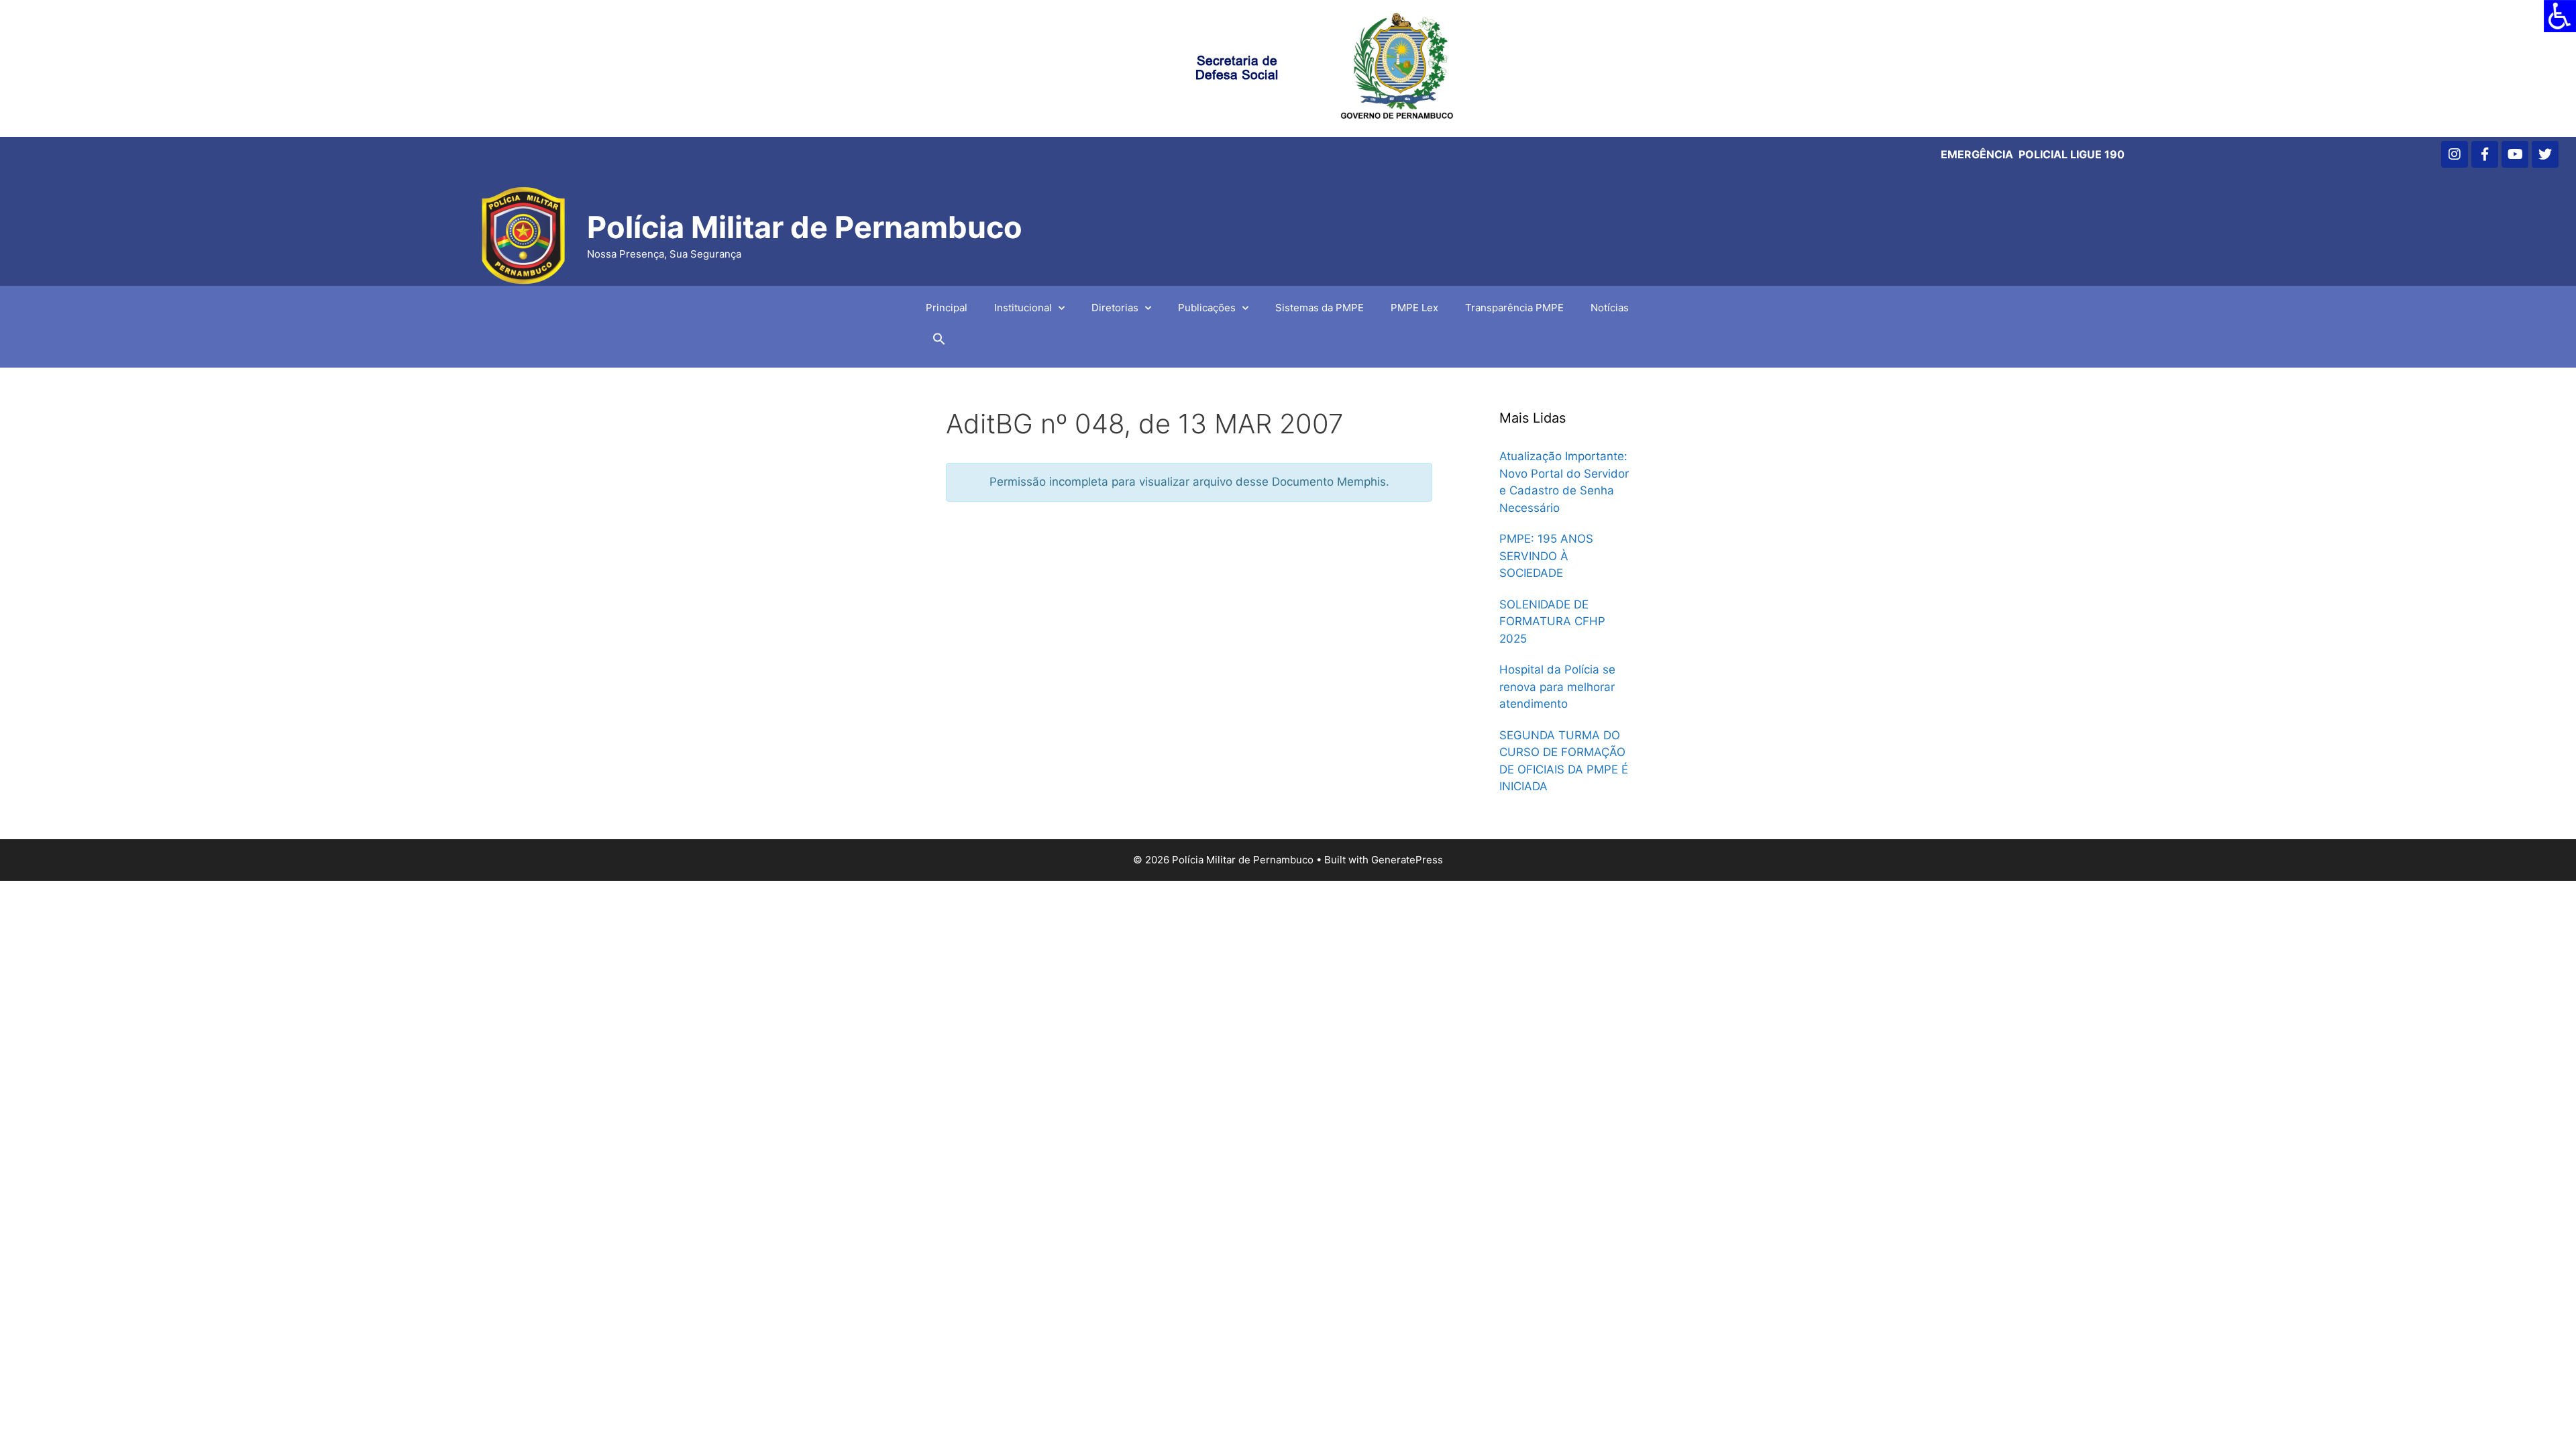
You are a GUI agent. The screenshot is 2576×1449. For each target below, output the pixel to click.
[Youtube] (2515, 154)
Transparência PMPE (1514, 308)
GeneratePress (1407, 860)
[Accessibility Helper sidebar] (2560, 16)
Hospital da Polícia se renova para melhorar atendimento (1557, 687)
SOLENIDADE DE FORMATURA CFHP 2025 (1552, 622)
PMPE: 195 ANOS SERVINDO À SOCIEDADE (1546, 556)
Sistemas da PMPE (1320, 308)
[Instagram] (2455, 154)
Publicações (1207, 308)
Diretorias (1115, 308)
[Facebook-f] (2485, 154)
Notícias (1610, 308)
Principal (947, 308)
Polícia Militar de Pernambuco (805, 227)
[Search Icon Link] (939, 342)
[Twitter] (2545, 154)
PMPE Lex (1414, 308)
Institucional (1023, 308)
